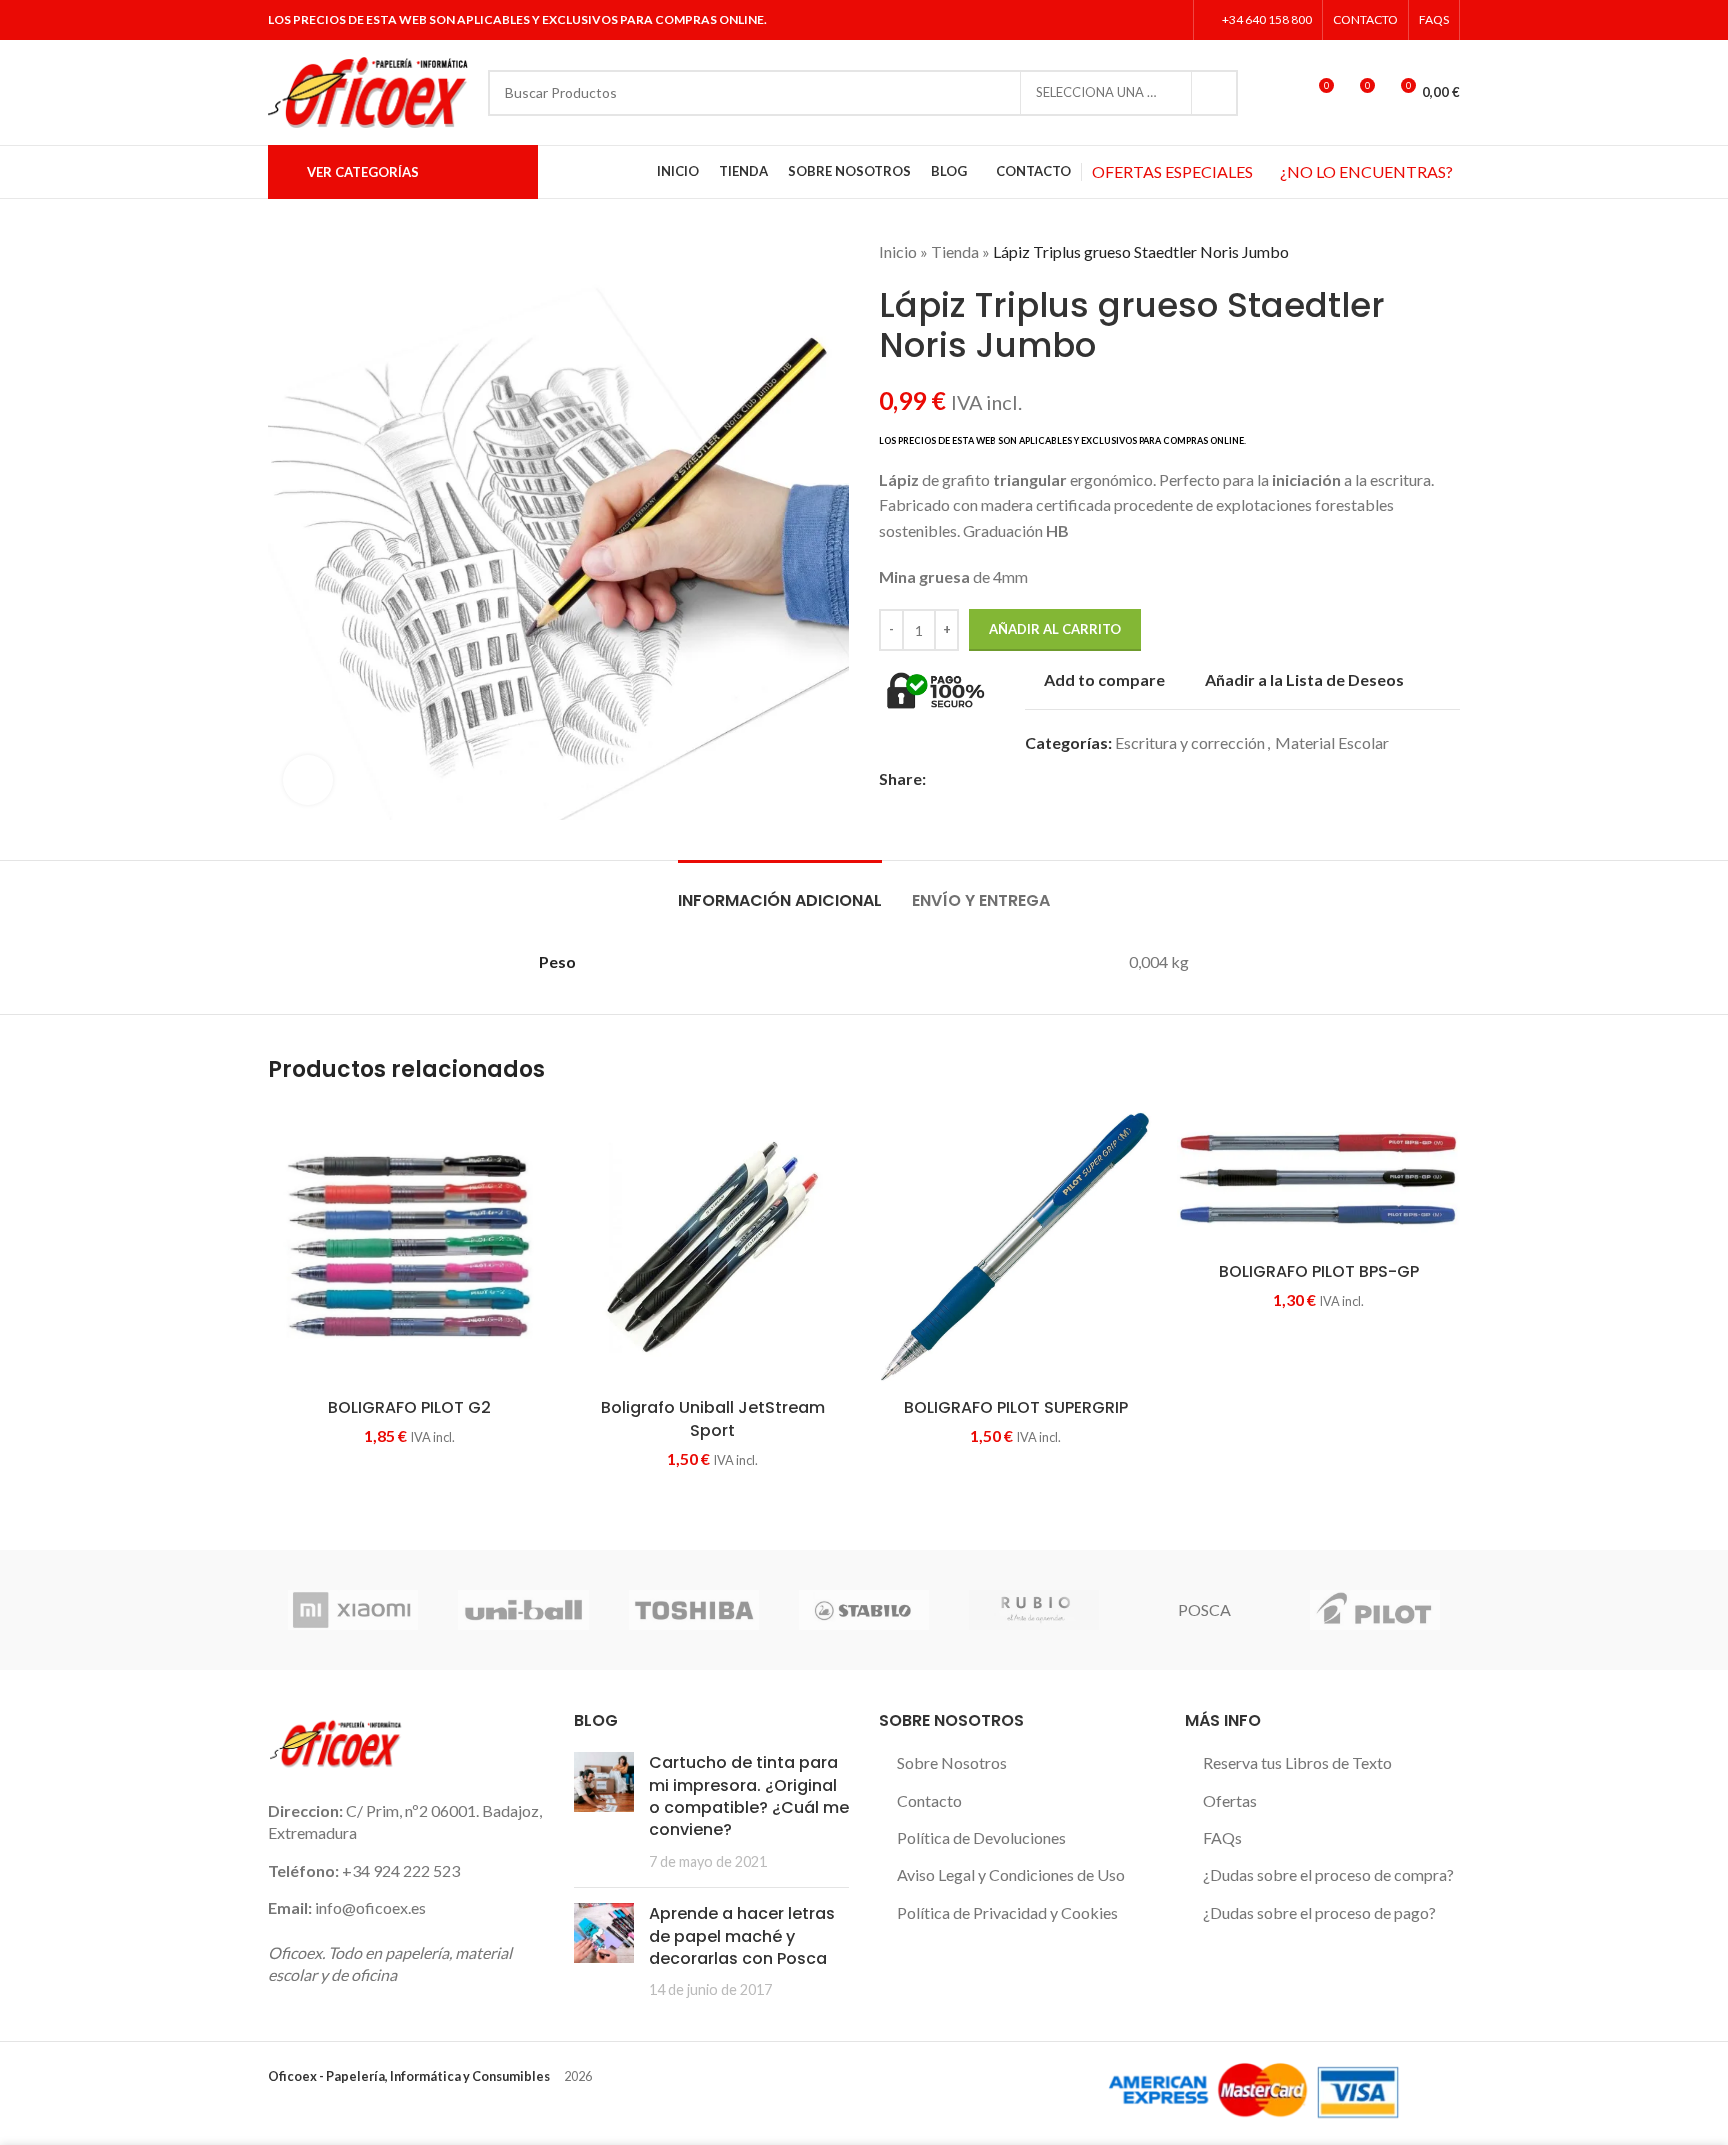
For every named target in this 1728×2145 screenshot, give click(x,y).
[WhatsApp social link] (1052, 778)
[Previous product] (1410, 252)
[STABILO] (864, 1610)
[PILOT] (1375, 1610)
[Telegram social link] (1075, 778)
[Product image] (409, 1246)
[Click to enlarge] (308, 780)
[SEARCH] (1215, 93)
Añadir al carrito (1055, 629)
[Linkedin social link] (1170, 20)
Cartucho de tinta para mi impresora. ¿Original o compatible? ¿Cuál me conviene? (749, 1796)
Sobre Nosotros (952, 1762)
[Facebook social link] (1094, 20)
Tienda (955, 251)
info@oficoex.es (370, 1907)
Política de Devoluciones (981, 1837)
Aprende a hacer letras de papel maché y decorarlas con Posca (742, 1936)
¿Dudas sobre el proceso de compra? (1328, 1874)
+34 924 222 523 (401, 1870)
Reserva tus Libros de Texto (1297, 1762)
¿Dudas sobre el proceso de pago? (1319, 1912)
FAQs (1222, 1837)
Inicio (898, 251)
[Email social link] (983, 778)
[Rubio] (1034, 1610)
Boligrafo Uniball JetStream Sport (713, 1418)
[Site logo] (368, 90)
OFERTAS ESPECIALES (1172, 171)
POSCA (1204, 1609)
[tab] (780, 890)
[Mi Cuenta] (1281, 93)
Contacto (929, 1800)
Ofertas (1230, 1800)
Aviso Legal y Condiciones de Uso (1011, 1874)
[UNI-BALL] (523, 1610)
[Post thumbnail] (604, 1812)
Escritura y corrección (1190, 742)
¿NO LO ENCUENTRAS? (1366, 171)
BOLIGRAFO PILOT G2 (409, 1407)
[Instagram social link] (1144, 20)
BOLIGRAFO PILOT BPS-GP (1319, 1271)
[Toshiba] (694, 1610)
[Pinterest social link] (1006, 778)
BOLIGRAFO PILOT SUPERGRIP (1016, 1407)
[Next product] (1450, 252)
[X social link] (1119, 20)
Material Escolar (1332, 742)
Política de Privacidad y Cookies (1007, 1912)
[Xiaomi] (353, 1610)
